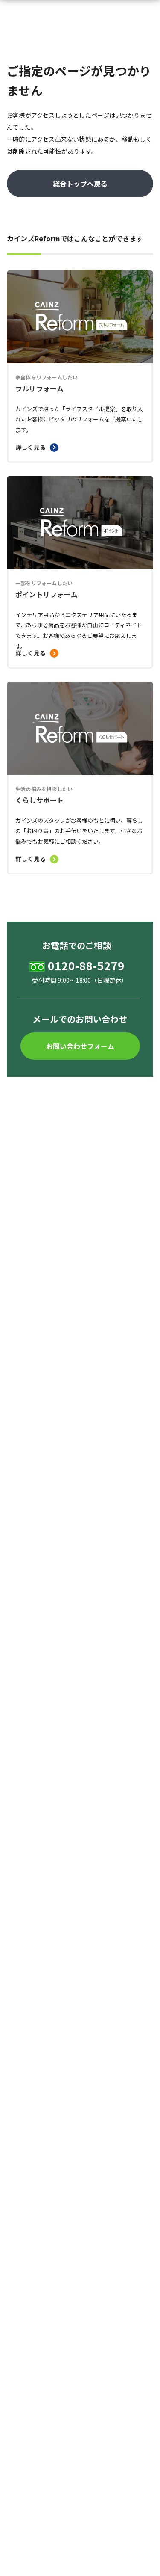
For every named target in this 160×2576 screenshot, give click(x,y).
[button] (80, 1046)
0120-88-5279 (86, 966)
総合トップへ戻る (80, 184)
